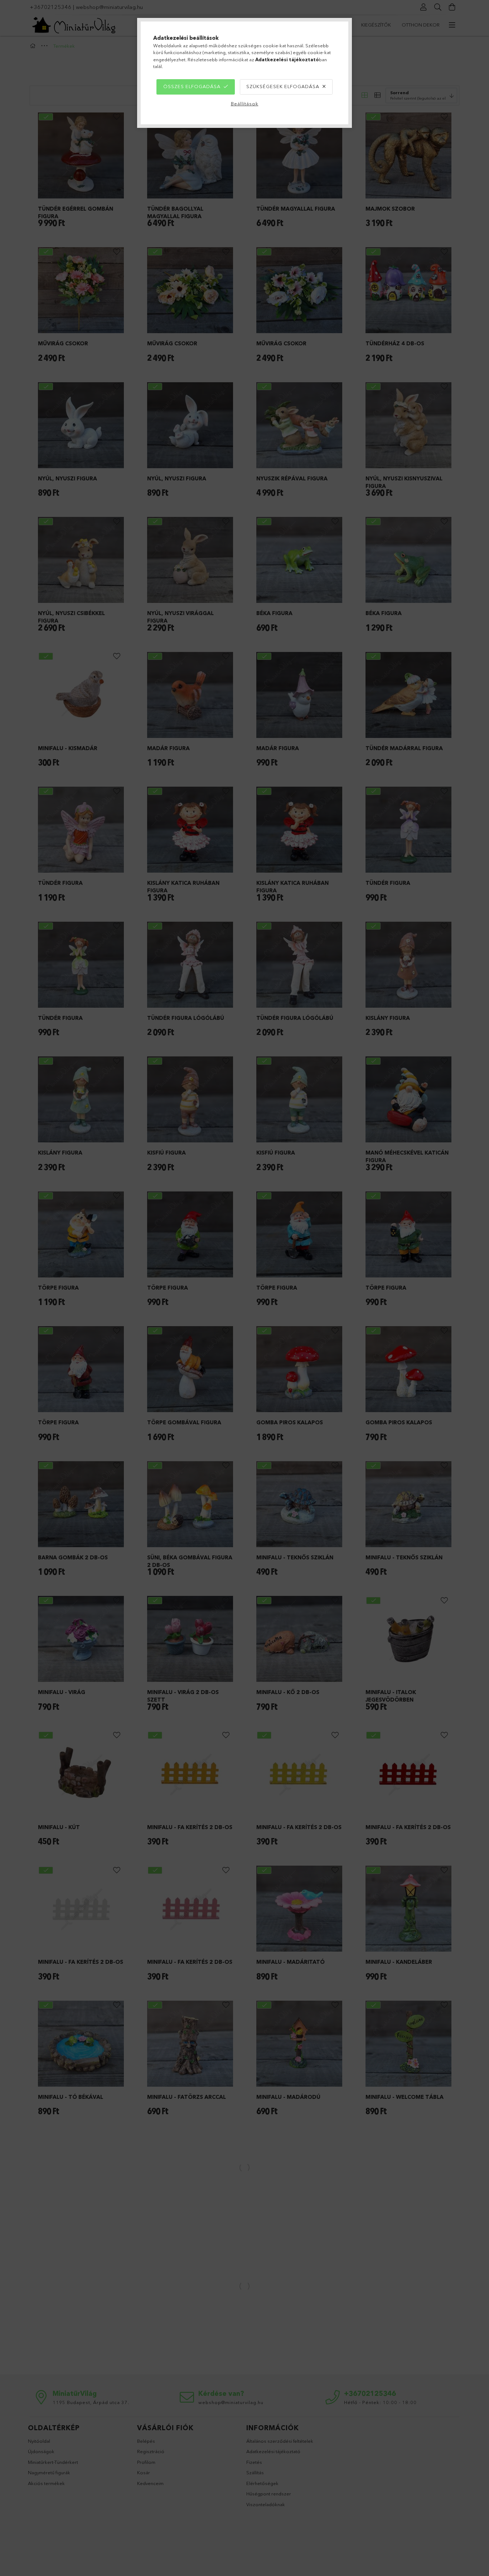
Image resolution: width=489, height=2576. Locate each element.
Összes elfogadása (192, 86)
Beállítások (245, 104)
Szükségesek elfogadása (283, 86)
